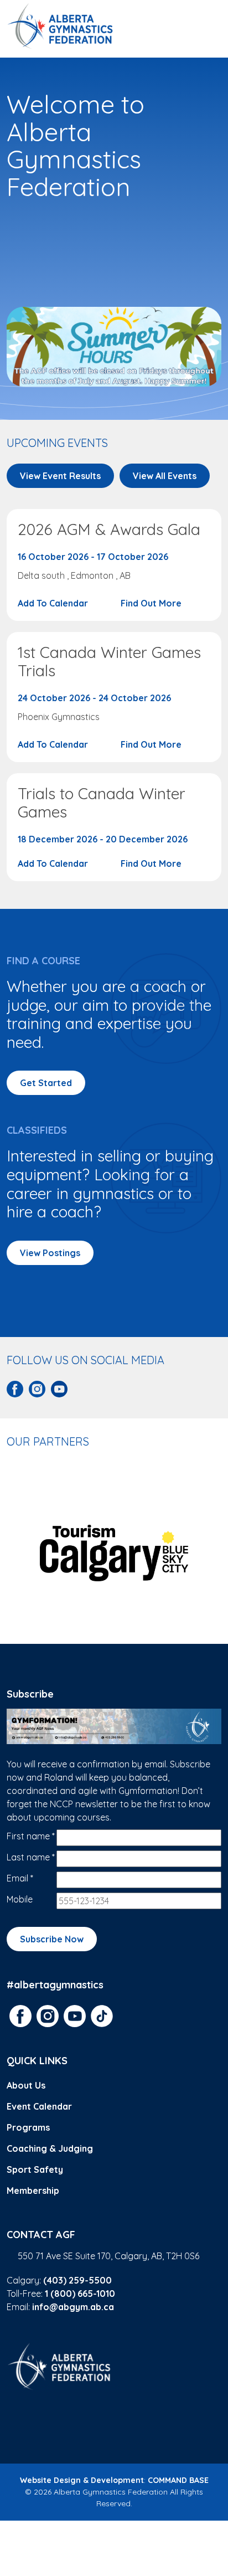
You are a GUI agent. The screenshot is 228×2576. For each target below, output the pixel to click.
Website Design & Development (82, 2480)
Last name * (31, 1857)
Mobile (20, 1899)
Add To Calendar (54, 603)
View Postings (50, 1253)
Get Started (46, 1083)
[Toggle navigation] (208, 26)
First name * (31, 1836)
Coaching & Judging (50, 2148)
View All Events (165, 476)
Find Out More (152, 603)
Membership (33, 2191)
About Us (26, 2085)
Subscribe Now (52, 1939)
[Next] (216, 1553)
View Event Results (60, 476)
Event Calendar (39, 2106)
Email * (20, 1878)
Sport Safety (35, 2169)
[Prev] (12, 1553)
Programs (28, 2127)
